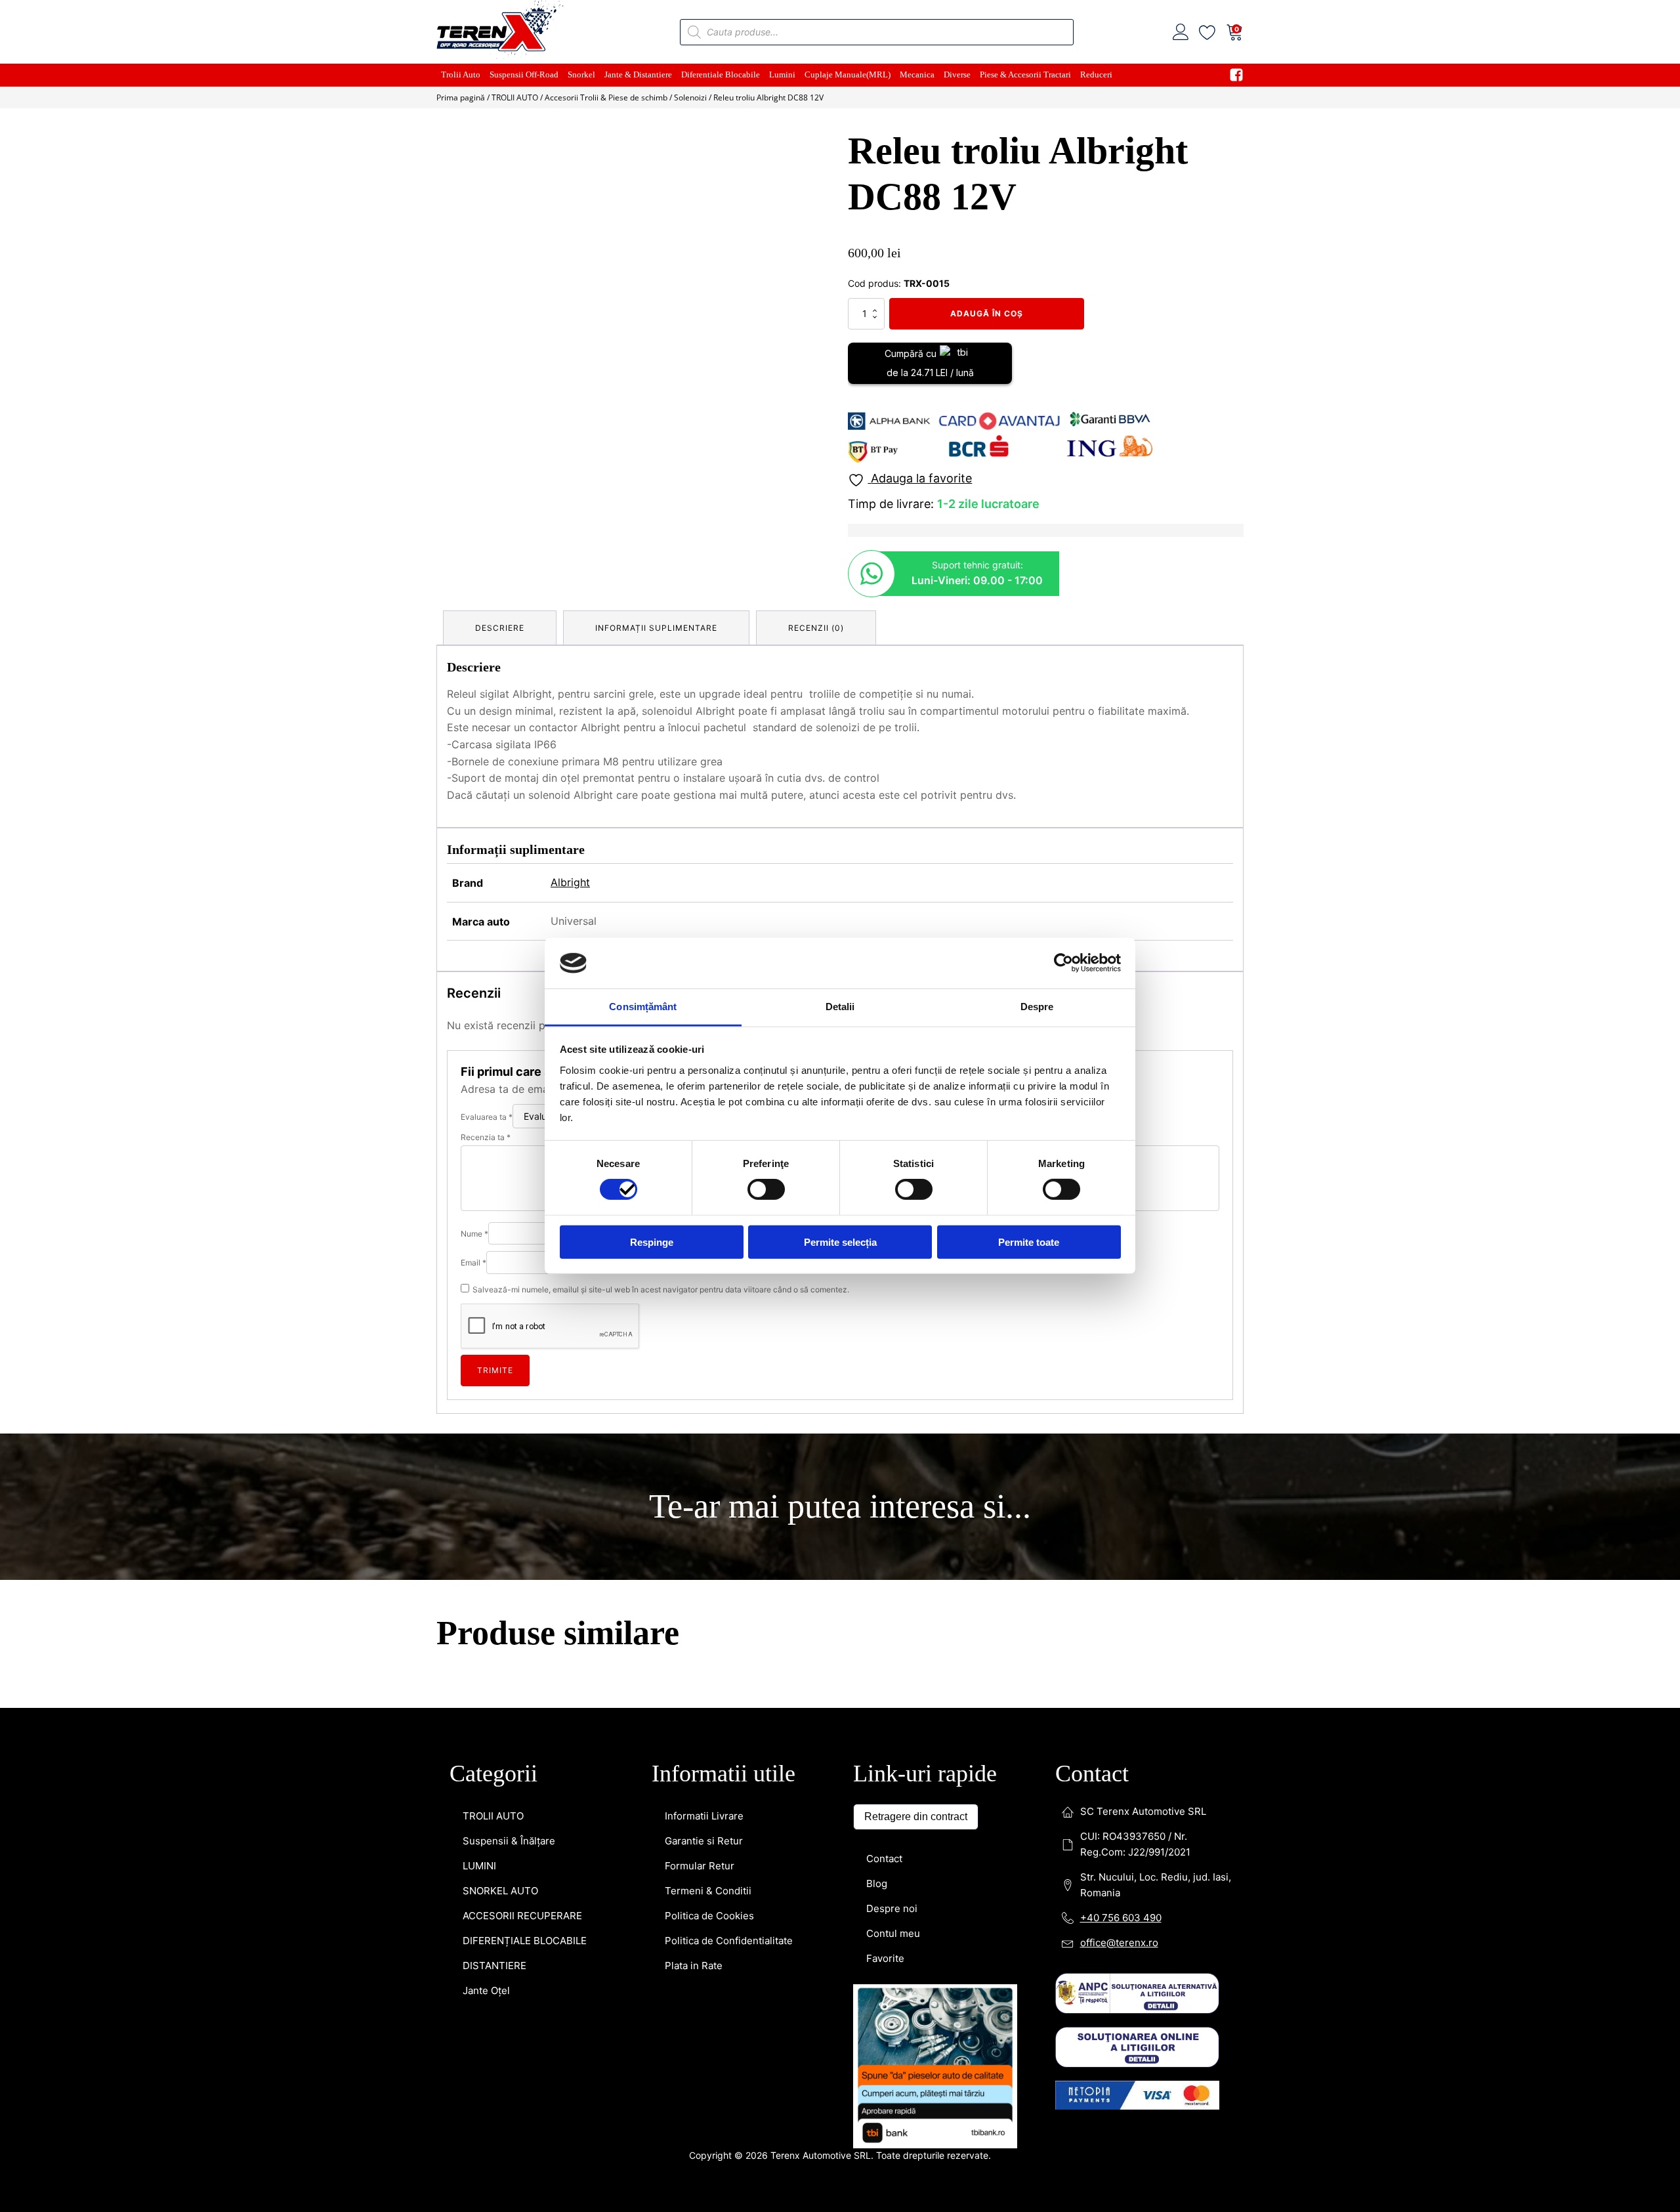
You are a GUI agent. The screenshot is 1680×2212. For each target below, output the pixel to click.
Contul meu (893, 1347)
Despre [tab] (1037, 1007)
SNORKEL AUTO (500, 1304)
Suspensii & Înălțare (509, 1254)
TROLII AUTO (515, 97)
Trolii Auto (461, 74)
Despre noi (892, 1322)
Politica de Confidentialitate (729, 1354)
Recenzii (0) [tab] (816, 628)
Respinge (652, 1242)
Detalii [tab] (840, 1007)
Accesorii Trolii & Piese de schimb (606, 97)
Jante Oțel (486, 1404)
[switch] (766, 1189)
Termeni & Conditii (708, 1304)
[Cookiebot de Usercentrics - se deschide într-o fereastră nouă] (1063, 963)
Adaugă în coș (987, 313)
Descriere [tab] (500, 628)
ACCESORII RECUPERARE (522, 1329)
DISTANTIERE (494, 1379)
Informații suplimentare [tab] (656, 628)
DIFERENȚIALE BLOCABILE (525, 1354)
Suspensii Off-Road (524, 74)
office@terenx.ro (1119, 1356)
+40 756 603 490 (1121, 1331)
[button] (808, 152)
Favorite (885, 1372)
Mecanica (917, 74)
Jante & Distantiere (638, 74)
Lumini (782, 74)
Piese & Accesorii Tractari (1025, 74)
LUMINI (479, 1279)
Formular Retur (700, 1279)
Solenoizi (690, 97)
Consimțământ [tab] (643, 1007)
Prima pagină (461, 97)
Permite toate (1029, 1242)
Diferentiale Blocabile (721, 74)
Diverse (957, 74)
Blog (877, 1297)
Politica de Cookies (709, 1329)
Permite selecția (840, 1242)
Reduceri (1096, 74)
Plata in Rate (694, 1379)
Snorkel (581, 74)
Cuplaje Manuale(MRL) (848, 74)
